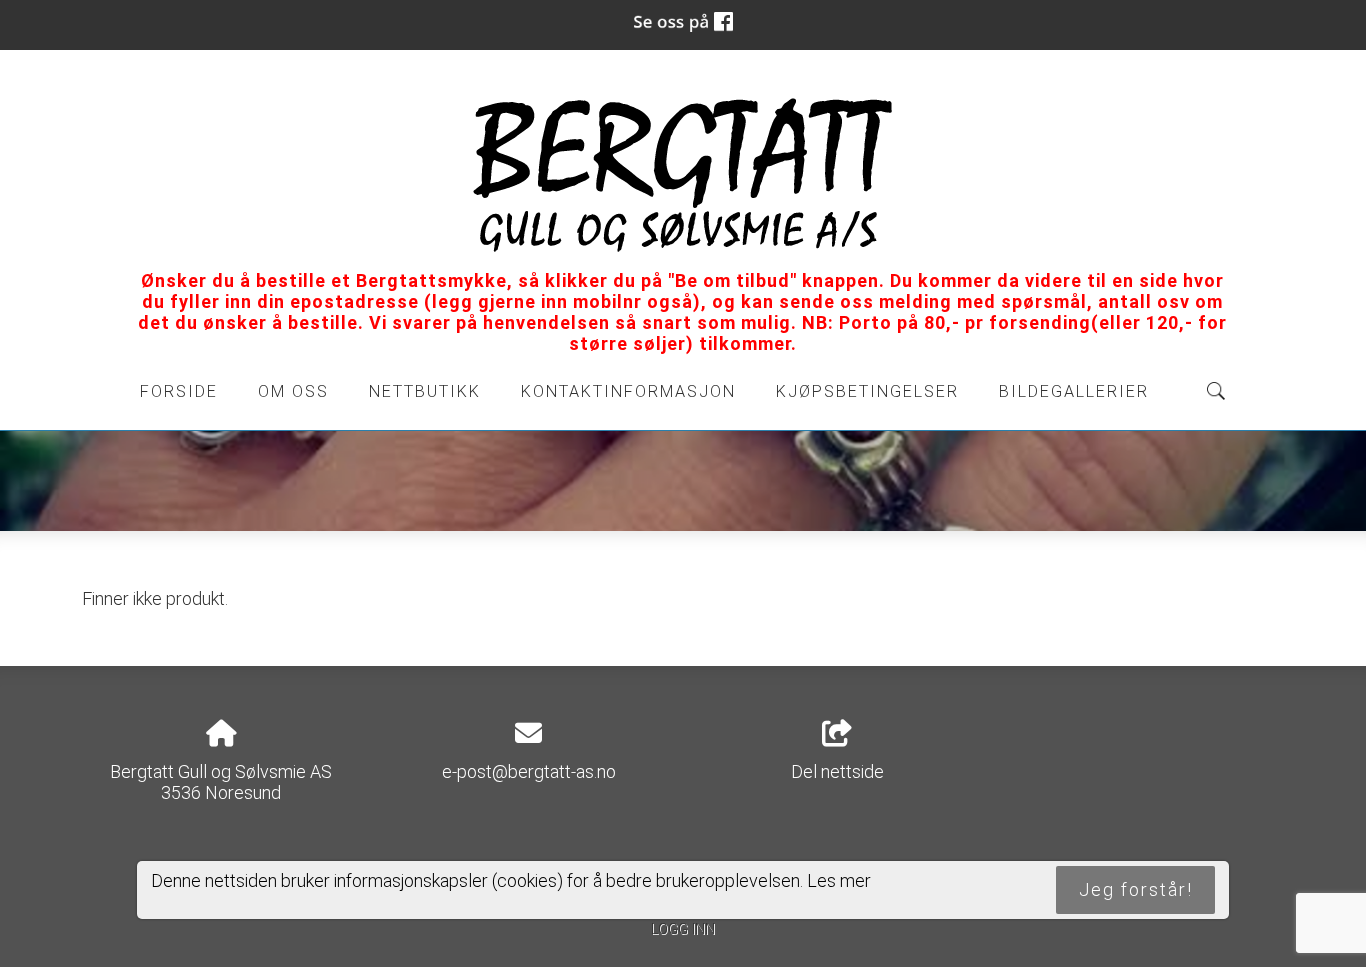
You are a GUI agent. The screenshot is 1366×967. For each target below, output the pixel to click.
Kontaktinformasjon (628, 391)
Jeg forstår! (1136, 889)
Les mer (839, 880)
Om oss (293, 391)
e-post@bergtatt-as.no (529, 771)
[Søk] (1216, 391)
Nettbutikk (425, 391)
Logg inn (683, 929)
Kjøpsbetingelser (867, 391)
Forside (179, 391)
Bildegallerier (1074, 391)
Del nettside (837, 771)
